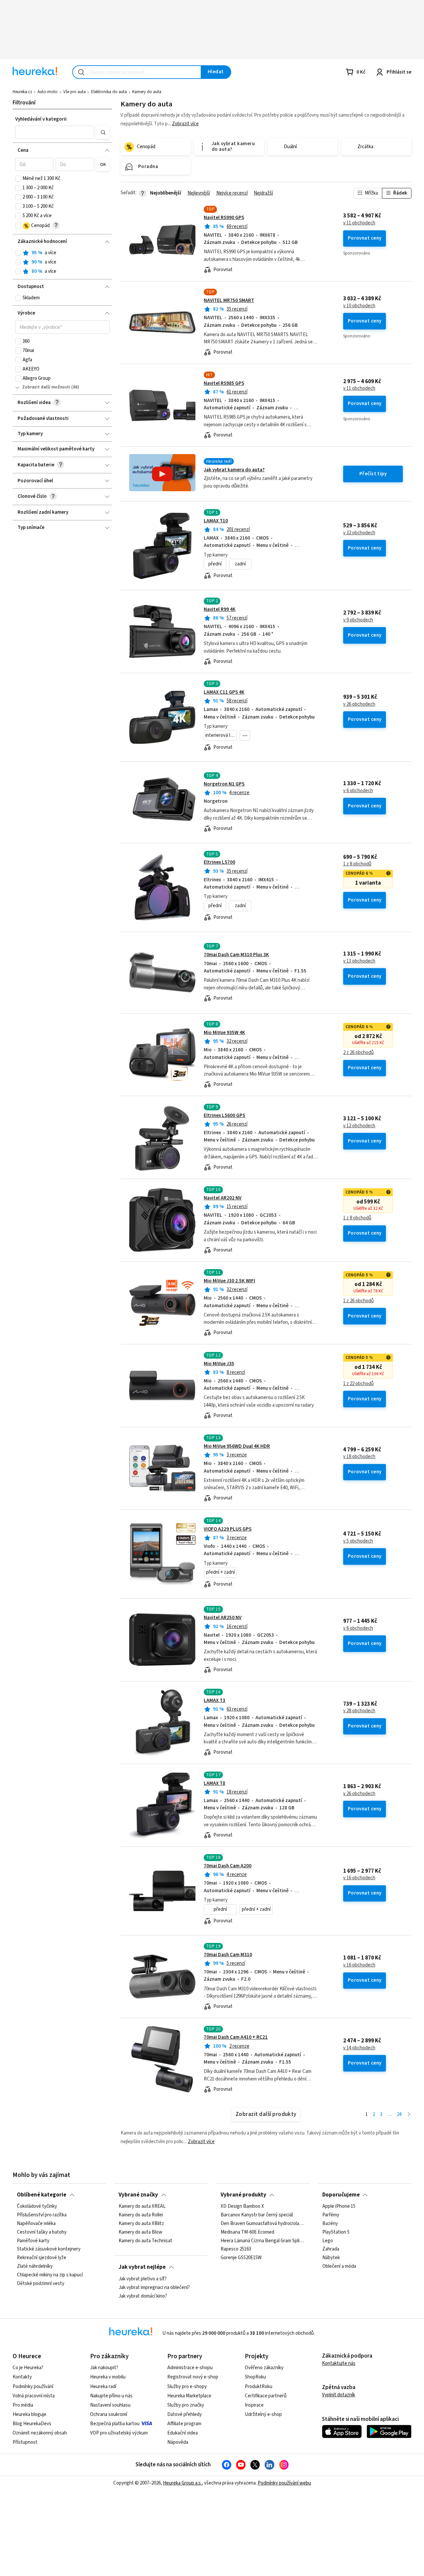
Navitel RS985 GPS (224, 383)
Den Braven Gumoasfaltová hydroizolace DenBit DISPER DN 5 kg (263, 2224)
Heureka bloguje (29, 2414)
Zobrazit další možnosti (46, 387)
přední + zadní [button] (220, 1572)
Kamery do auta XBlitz (141, 2224)
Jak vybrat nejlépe (142, 2267)
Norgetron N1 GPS (224, 784)
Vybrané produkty (243, 2195)
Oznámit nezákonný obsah (40, 2433)
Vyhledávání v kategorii (41, 119)
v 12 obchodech (359, 1126)
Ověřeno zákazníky (264, 2368)
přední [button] (215, 564)
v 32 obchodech (359, 533)
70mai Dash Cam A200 (228, 1866)
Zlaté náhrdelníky (35, 2267)
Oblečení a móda (339, 2267)
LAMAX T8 (214, 1783)
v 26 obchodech (359, 704)
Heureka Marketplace (189, 2396)
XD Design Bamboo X (242, 2206)
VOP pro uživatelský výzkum (119, 2433)
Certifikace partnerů (266, 2396)
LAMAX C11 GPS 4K (224, 692)
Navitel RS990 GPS (224, 218)
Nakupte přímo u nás (111, 2396)
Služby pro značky (186, 2405)
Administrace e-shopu (190, 2368)
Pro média (23, 2405)
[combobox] (137, 72)
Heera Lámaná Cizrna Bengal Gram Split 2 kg (263, 2241)
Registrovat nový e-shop (193, 2377)
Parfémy (331, 2215)
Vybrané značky (138, 2195)
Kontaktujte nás (339, 2363)
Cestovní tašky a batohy (42, 2232)
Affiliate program (184, 2424)
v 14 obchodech (359, 2048)
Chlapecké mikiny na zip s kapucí (50, 2275)
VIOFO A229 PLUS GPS (228, 1529)
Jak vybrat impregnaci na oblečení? (154, 2287)
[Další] (409, 2115)
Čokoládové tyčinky (37, 2206)
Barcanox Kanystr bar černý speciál (257, 2215)
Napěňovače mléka (36, 2224)
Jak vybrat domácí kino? (143, 2296)
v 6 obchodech (358, 791)
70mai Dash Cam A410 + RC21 (236, 2037)
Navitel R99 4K (220, 609)
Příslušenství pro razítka (42, 2215)
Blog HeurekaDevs (32, 2424)
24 (399, 2114)
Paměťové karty (33, 2241)
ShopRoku (255, 2377)
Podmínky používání (33, 2387)
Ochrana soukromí (109, 2414)
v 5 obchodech (358, 1541)
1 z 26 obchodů (358, 1301)
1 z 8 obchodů (357, 864)
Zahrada (331, 2250)
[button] (55, 132)
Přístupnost (25, 2442)
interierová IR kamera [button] (221, 735)
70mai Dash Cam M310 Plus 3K (236, 955)
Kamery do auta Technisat (145, 2241)
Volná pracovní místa (34, 2396)
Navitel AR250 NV (223, 1618)
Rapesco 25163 (236, 2250)
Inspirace (254, 2405)
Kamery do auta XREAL (142, 2206)
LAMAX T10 (216, 521)
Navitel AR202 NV (223, 1198)
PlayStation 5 (336, 2232)
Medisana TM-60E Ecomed (247, 2232)
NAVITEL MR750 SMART (229, 300)
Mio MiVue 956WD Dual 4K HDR (237, 1446)
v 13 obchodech (359, 961)
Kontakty (22, 2377)
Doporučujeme (341, 2195)
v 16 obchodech (359, 1878)
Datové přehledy (185, 2414)
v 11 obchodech (359, 223)
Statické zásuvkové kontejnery (49, 2250)
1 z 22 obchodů (358, 1384)
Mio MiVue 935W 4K (224, 1033)
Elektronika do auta (109, 92)
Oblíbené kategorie (42, 2195)
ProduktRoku (259, 2387)
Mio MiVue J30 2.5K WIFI (229, 1281)
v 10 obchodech (359, 306)
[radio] (18, 253)
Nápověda (178, 2442)
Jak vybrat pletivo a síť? (143, 2279)
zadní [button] (240, 564)
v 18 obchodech (359, 1457)
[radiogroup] (62, 262)
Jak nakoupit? (104, 2368)
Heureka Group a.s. (182, 2483)
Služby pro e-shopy (187, 2387)
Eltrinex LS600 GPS (224, 1115)
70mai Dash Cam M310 (228, 1955)
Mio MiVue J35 (219, 1364)
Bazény (330, 2224)
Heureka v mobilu (108, 2377)
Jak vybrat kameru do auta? (234, 470)
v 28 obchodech (359, 1711)
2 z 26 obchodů (358, 1053)
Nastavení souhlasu (110, 2405)
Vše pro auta (75, 92)
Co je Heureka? (28, 2368)
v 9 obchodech (358, 620)
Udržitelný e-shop (263, 2414)
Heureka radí (103, 2387)
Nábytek (331, 2258)
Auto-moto (48, 92)
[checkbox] (18, 179)
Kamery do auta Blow (140, 2232)
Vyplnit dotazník (339, 2395)
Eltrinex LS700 (219, 862)
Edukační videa (183, 2433)
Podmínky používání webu (284, 2483)
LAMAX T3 (214, 1700)
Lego (328, 2241)
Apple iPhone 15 (339, 2206)
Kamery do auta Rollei (141, 2215)
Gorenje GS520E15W (241, 2258)
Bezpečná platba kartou (115, 2424)
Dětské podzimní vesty (41, 2284)
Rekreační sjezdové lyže (42, 2258)
